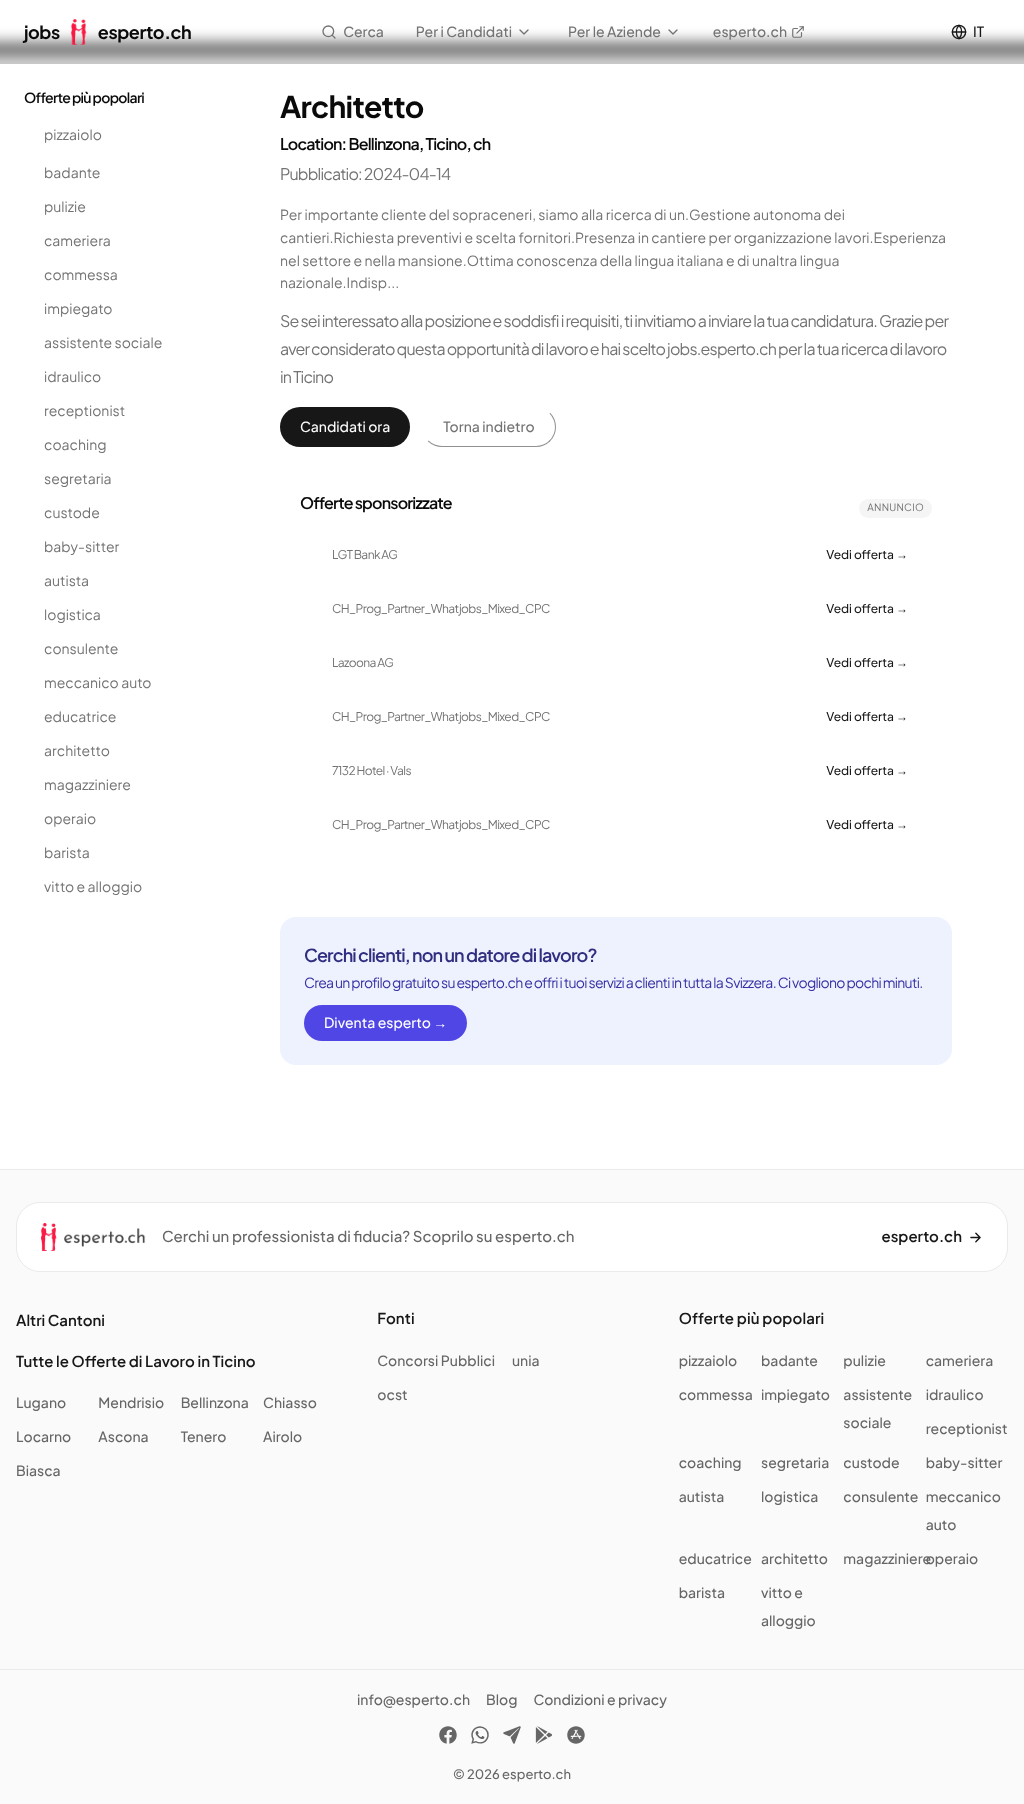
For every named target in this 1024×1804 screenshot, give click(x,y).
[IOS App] (576, 1738)
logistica (72, 615)
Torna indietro (488, 427)
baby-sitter (81, 547)
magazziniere (87, 785)
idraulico (72, 377)
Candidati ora (345, 427)
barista (67, 853)
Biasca (38, 1471)
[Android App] (544, 1738)
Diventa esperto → (385, 1023)
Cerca (363, 32)
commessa (81, 275)
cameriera (77, 241)
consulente (81, 649)
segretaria (78, 479)
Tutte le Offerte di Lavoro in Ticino (136, 1361)
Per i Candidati (464, 32)
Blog (501, 1700)
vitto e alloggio (93, 887)
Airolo (282, 1437)
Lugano (41, 1403)
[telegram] (512, 1738)
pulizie (65, 207)
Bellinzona (215, 1403)
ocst (392, 1395)
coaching (75, 445)
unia (526, 1361)
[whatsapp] (480, 1738)
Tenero (204, 1437)
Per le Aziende (614, 32)
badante (72, 173)
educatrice (80, 717)
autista (66, 581)
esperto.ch (750, 32)
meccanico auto (98, 683)
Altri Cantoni (60, 1320)
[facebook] (448, 1738)
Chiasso (290, 1403)
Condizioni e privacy (600, 1700)
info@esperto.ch (413, 1700)
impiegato (78, 309)
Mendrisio (131, 1403)
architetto (77, 751)
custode (72, 513)
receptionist (84, 411)
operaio (70, 819)
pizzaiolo (73, 135)
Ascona (123, 1437)
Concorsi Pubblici (436, 1361)
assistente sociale (103, 343)
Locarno (43, 1437)
